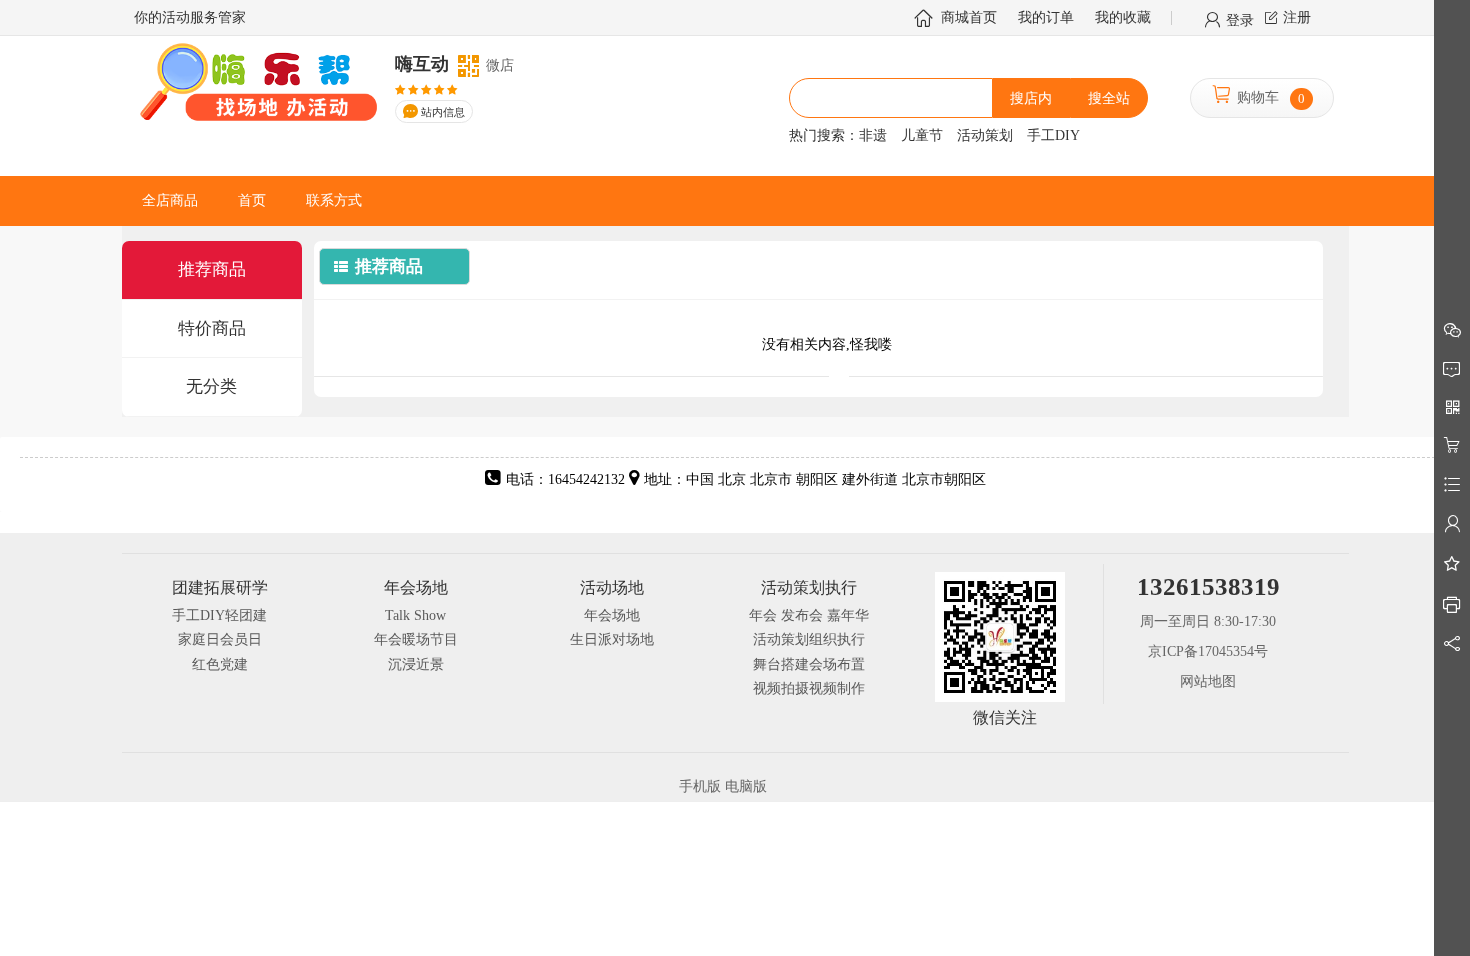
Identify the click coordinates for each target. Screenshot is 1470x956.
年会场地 (416, 587)
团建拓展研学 (220, 587)
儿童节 (922, 135)
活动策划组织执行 (809, 639)
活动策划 (985, 135)
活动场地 (612, 587)
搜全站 (1109, 98)
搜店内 (1031, 98)
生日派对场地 (612, 639)
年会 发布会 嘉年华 (809, 615)
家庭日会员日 (220, 639)
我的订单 (1046, 17)
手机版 (700, 786)
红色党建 (220, 664)
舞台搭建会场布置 (809, 664)
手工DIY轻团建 (219, 615)
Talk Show (415, 615)
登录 (1240, 19)
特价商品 (212, 328)
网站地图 (1208, 681)
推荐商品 (212, 269)
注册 (1297, 17)
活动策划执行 (809, 587)
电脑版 (746, 786)
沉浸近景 (416, 664)
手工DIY (1053, 135)
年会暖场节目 (416, 639)
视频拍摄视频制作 (809, 688)
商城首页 (969, 17)
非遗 (873, 135)
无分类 (211, 386)
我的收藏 (1123, 17)
